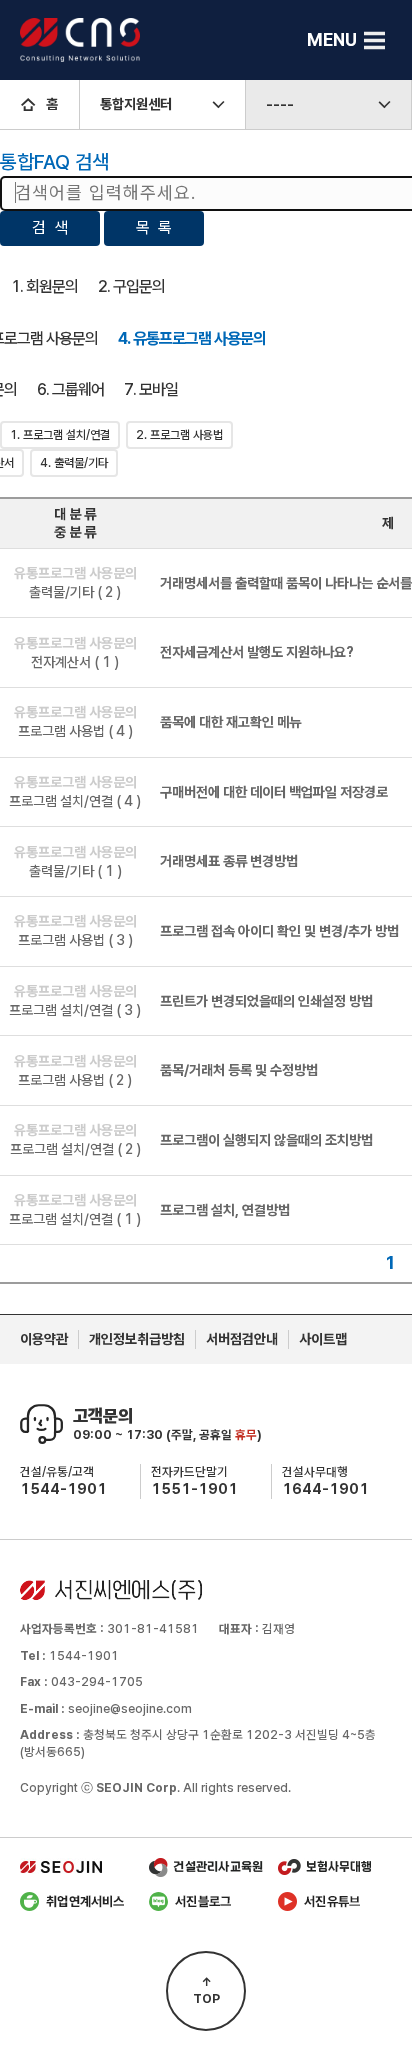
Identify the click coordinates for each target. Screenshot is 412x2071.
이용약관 (44, 1339)
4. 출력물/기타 (74, 463)
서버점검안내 (242, 1339)
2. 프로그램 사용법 (179, 435)
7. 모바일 (151, 389)
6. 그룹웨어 (70, 389)
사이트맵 (323, 1339)
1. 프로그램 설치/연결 (60, 435)
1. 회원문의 (44, 286)
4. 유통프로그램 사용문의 (192, 338)
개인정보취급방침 (137, 1339)
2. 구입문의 (131, 286)
